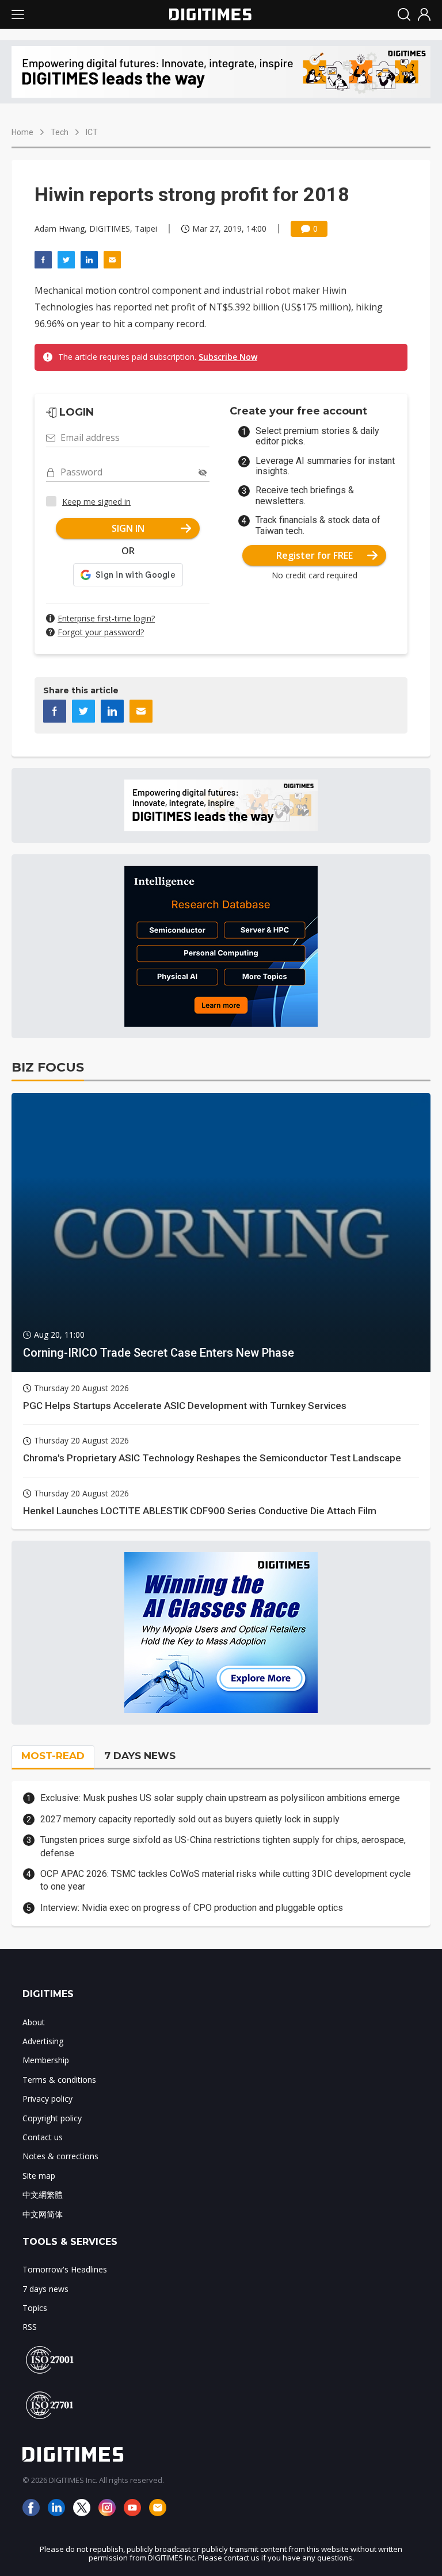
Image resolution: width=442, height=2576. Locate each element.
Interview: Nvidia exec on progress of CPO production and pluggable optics (192, 1908)
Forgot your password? (101, 632)
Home (22, 132)
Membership (46, 2060)
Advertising (43, 2041)
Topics (35, 2308)
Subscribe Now (228, 357)
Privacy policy (47, 2099)
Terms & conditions (59, 2080)
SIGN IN (128, 528)
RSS (30, 2327)
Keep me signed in (96, 502)
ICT (92, 132)
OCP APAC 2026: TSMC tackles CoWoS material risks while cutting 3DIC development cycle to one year (226, 1880)
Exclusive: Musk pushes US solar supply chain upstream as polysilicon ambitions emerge (220, 1798)
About (34, 2022)
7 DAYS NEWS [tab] (140, 1756)
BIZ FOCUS (48, 1067)
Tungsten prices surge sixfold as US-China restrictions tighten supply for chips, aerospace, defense (223, 1846)
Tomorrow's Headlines (65, 2269)
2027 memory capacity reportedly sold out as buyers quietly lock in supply (190, 1819)
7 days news (45, 2289)
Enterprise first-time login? (106, 618)
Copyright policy (52, 2118)
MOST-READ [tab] (53, 1756)
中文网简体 (43, 2214)
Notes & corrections (60, 2156)
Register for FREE (315, 555)
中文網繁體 (43, 2195)
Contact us (43, 2137)
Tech (60, 132)
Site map (39, 2176)
